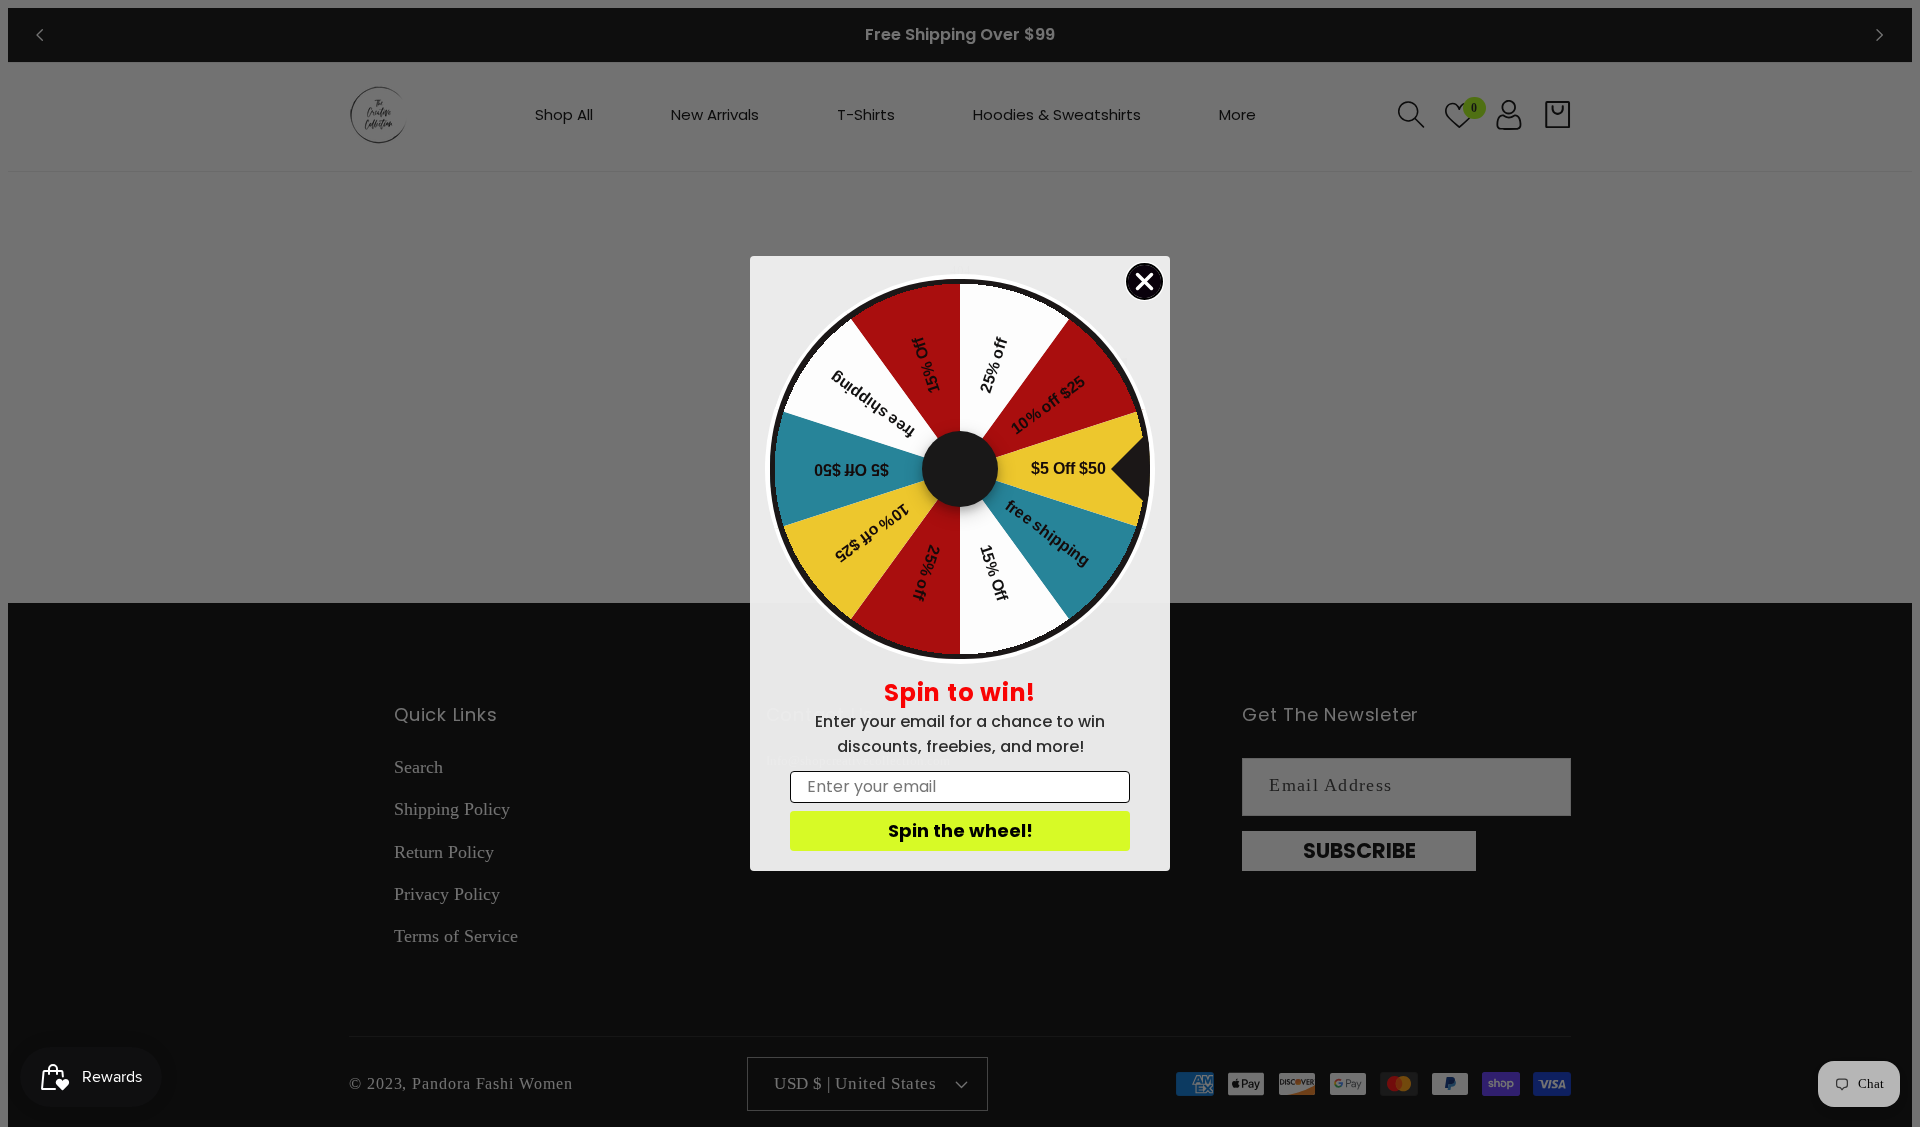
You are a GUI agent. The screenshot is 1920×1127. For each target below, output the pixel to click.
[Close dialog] (1144, 281)
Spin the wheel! (960, 830)
